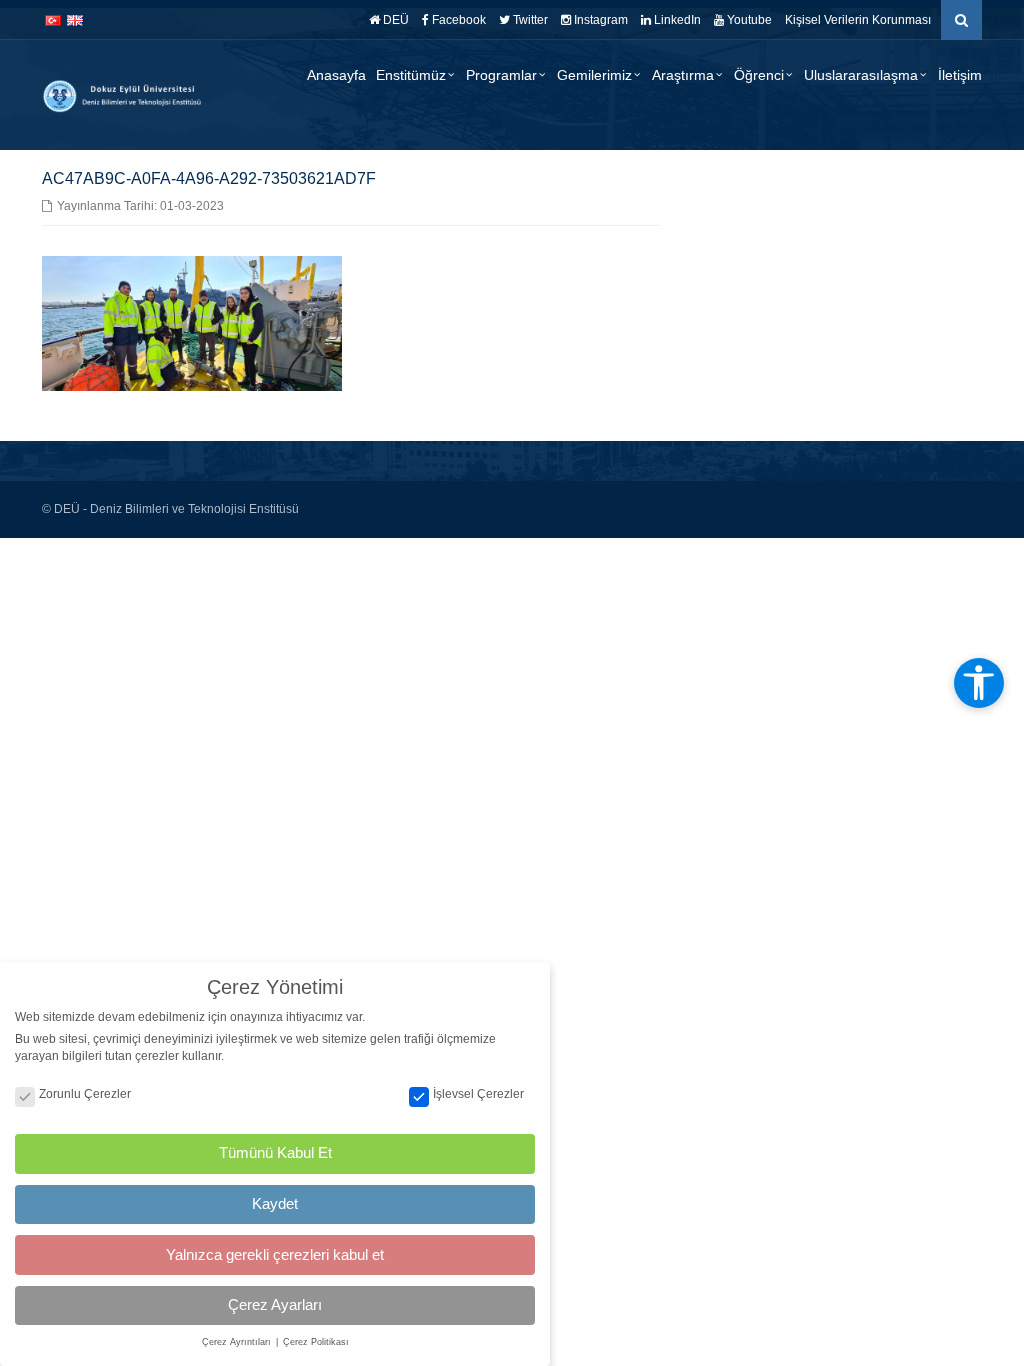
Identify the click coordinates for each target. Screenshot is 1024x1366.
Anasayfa (336, 75)
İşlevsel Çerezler (478, 1094)
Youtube (748, 20)
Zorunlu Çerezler (85, 1094)
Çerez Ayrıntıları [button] (238, 1342)
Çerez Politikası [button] (316, 1342)
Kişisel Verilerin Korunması (858, 20)
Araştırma (683, 75)
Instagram (599, 20)
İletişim (960, 75)
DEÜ (394, 20)
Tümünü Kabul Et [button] (275, 1152)
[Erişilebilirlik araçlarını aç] (979, 683)
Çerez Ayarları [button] (275, 1304)
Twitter (529, 20)
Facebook (457, 20)
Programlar (501, 75)
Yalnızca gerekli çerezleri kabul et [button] (275, 1254)
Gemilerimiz (594, 75)
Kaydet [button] (275, 1203)
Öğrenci (759, 75)
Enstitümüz (411, 75)
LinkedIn (676, 20)
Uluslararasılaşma (861, 75)
